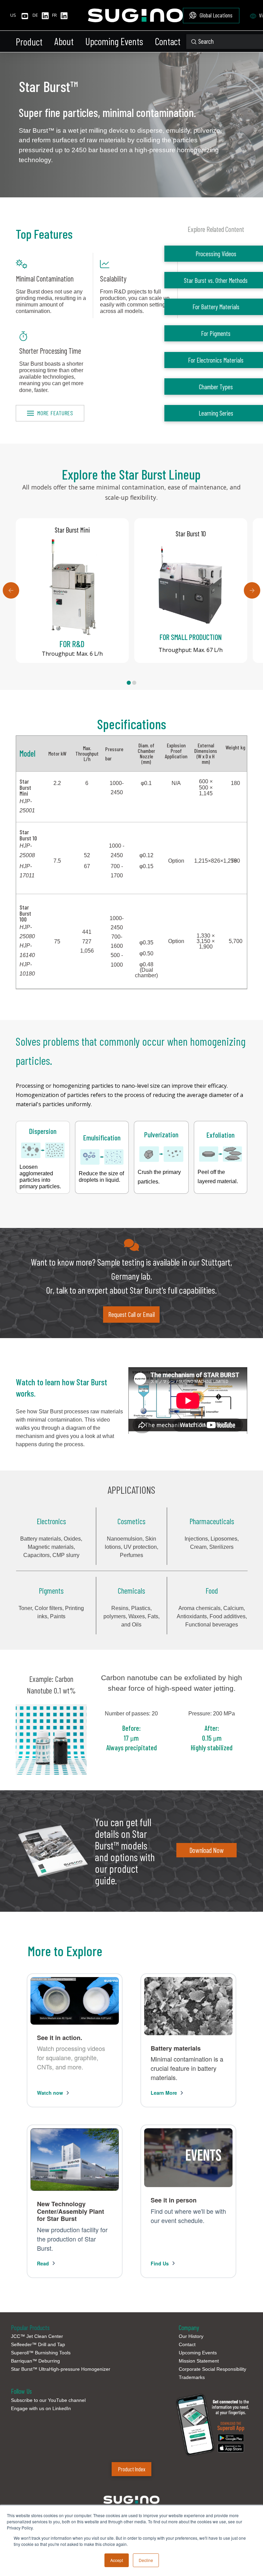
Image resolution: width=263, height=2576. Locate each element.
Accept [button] (117, 2560)
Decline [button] (146, 2560)
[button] (32, 42)
